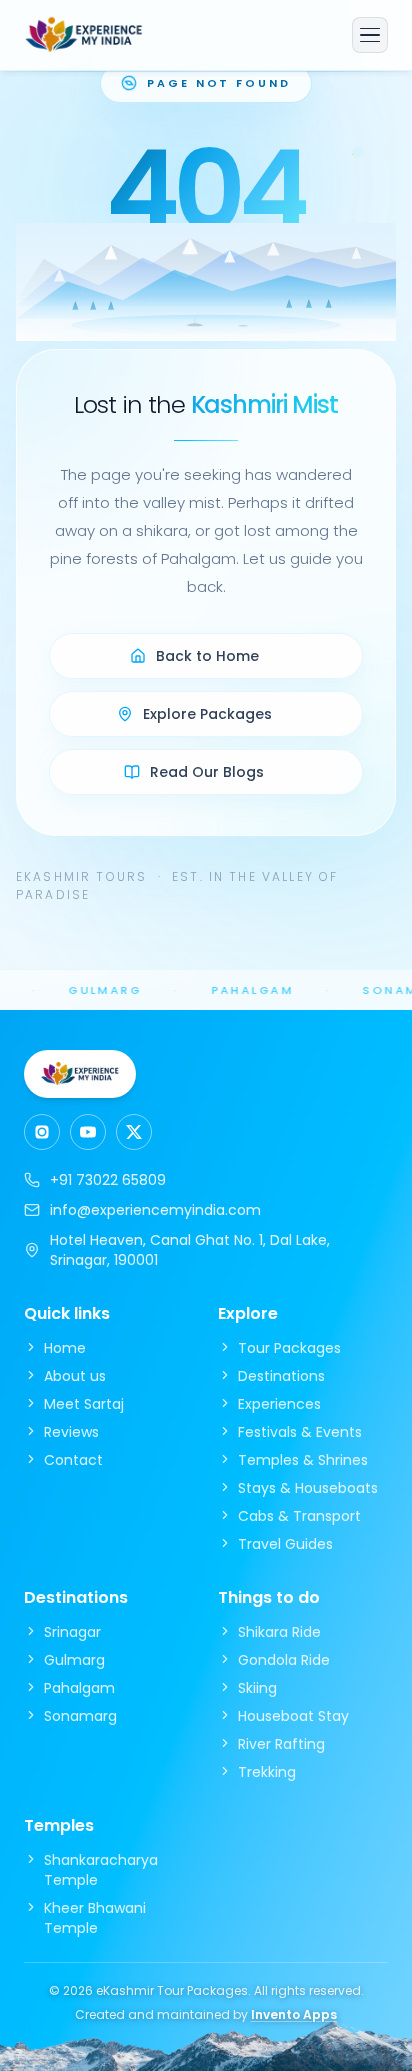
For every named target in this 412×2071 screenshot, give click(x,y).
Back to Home (207, 656)
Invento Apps (294, 2014)
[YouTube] (88, 1132)
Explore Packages (207, 714)
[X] (134, 1132)
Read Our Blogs (207, 772)
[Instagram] (42, 1132)
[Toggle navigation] (370, 35)
